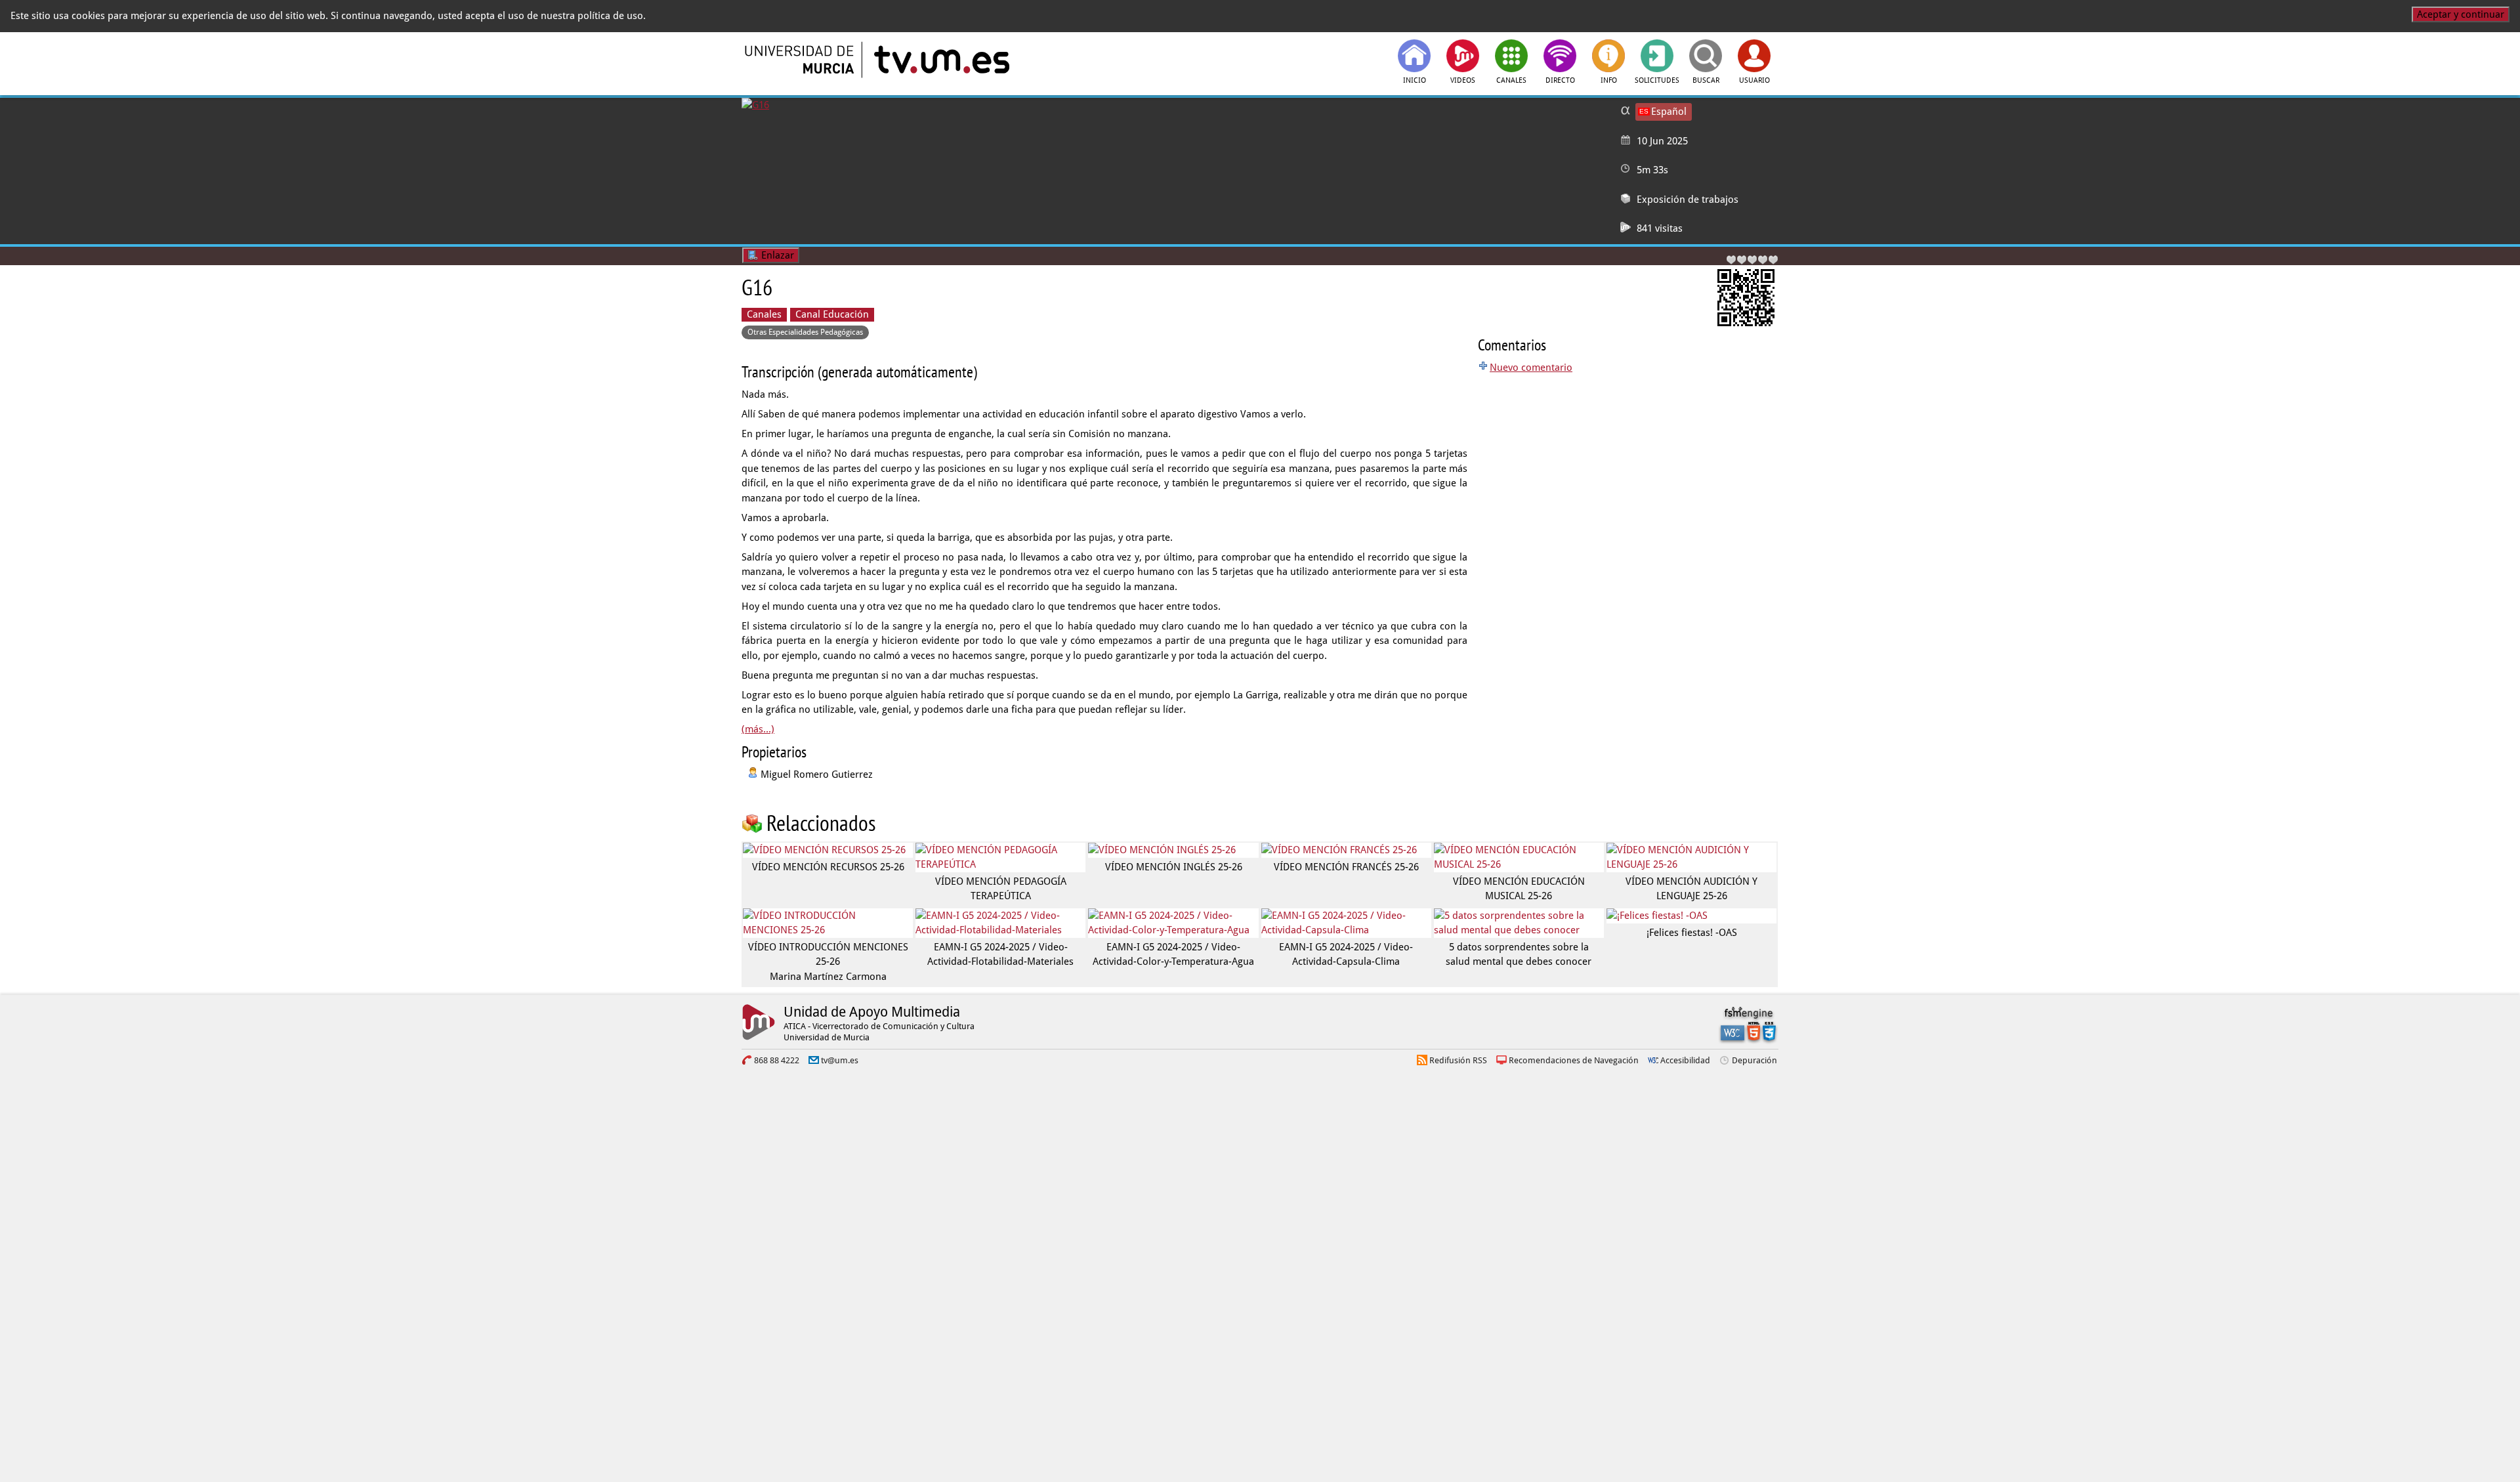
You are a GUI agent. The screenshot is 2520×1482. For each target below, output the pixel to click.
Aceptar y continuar (2461, 14)
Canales (764, 314)
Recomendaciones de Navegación (1574, 1060)
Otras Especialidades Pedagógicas (805, 332)
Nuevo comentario (1531, 368)
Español (1669, 112)
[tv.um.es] (940, 60)
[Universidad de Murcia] (801, 60)
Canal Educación (832, 314)
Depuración (1754, 1060)
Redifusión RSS (1458, 1060)
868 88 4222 (777, 1060)
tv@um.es (840, 1060)
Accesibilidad (1685, 1060)
